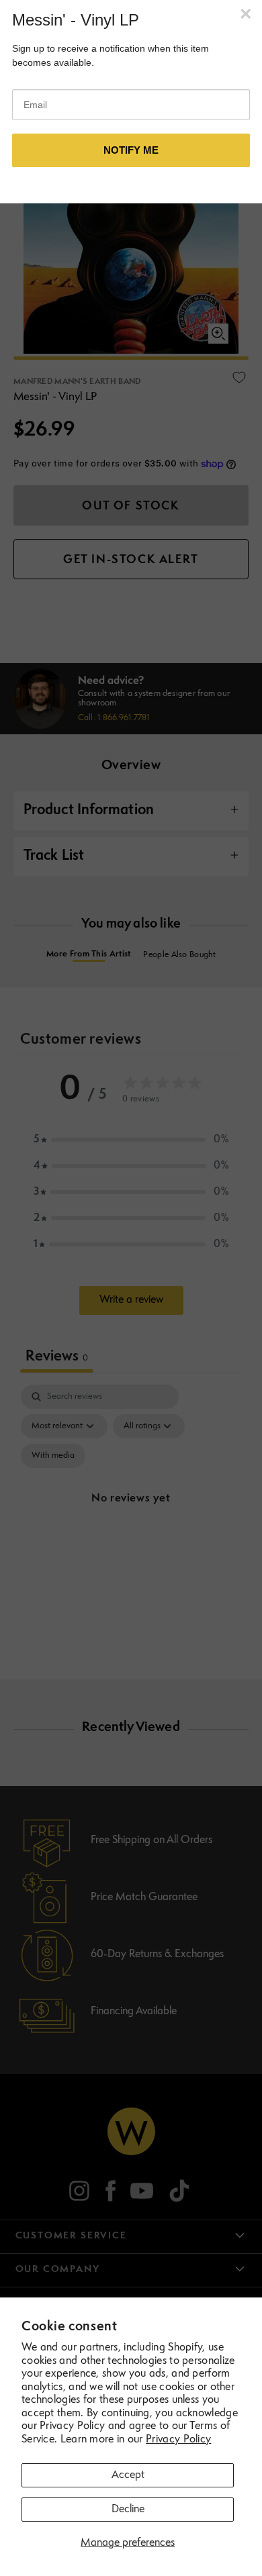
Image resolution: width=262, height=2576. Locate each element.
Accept (128, 2475)
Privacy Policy (178, 2440)
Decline (128, 2510)
